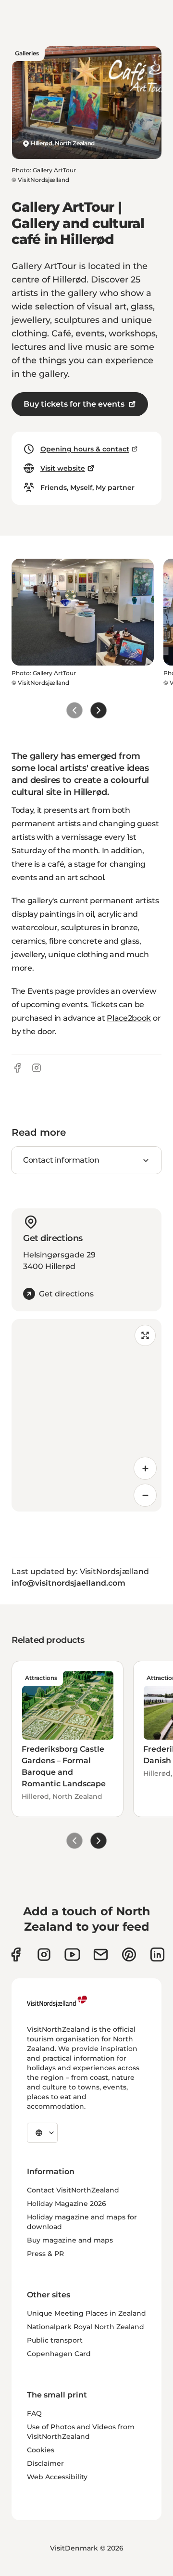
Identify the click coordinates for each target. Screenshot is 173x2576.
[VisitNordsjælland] (57, 2001)
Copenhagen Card (59, 2354)
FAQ (34, 2413)
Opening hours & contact (85, 449)
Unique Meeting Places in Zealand (86, 2313)
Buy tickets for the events (74, 404)
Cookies (41, 2450)
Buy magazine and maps (70, 2240)
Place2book (129, 1018)
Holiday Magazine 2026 (67, 2204)
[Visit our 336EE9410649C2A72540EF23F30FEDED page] (101, 1954)
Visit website (63, 468)
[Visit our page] (16, 1954)
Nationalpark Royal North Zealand (86, 2327)
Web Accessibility (57, 2477)
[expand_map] (145, 1335)
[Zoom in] (145, 1468)
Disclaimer (45, 2463)
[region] (86, 1415)
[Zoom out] (145, 1495)
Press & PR (45, 2254)
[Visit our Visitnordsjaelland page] (72, 1954)
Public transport (55, 2340)
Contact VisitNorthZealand (73, 2190)
